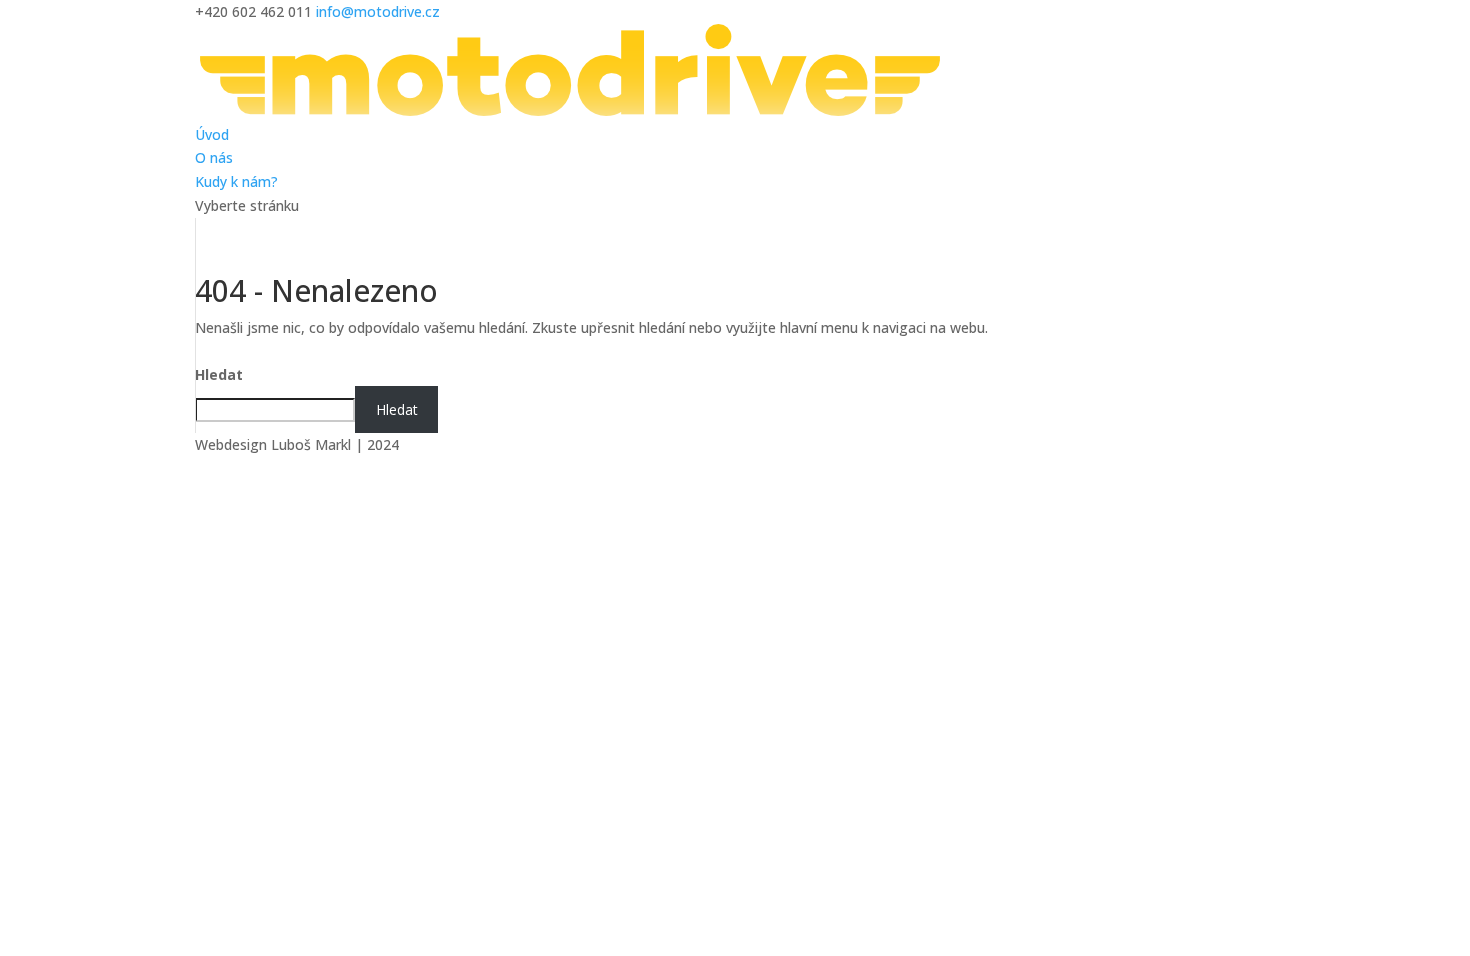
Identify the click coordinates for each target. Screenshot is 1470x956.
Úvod (212, 134)
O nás (214, 157)
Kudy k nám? (236, 181)
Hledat (219, 374)
